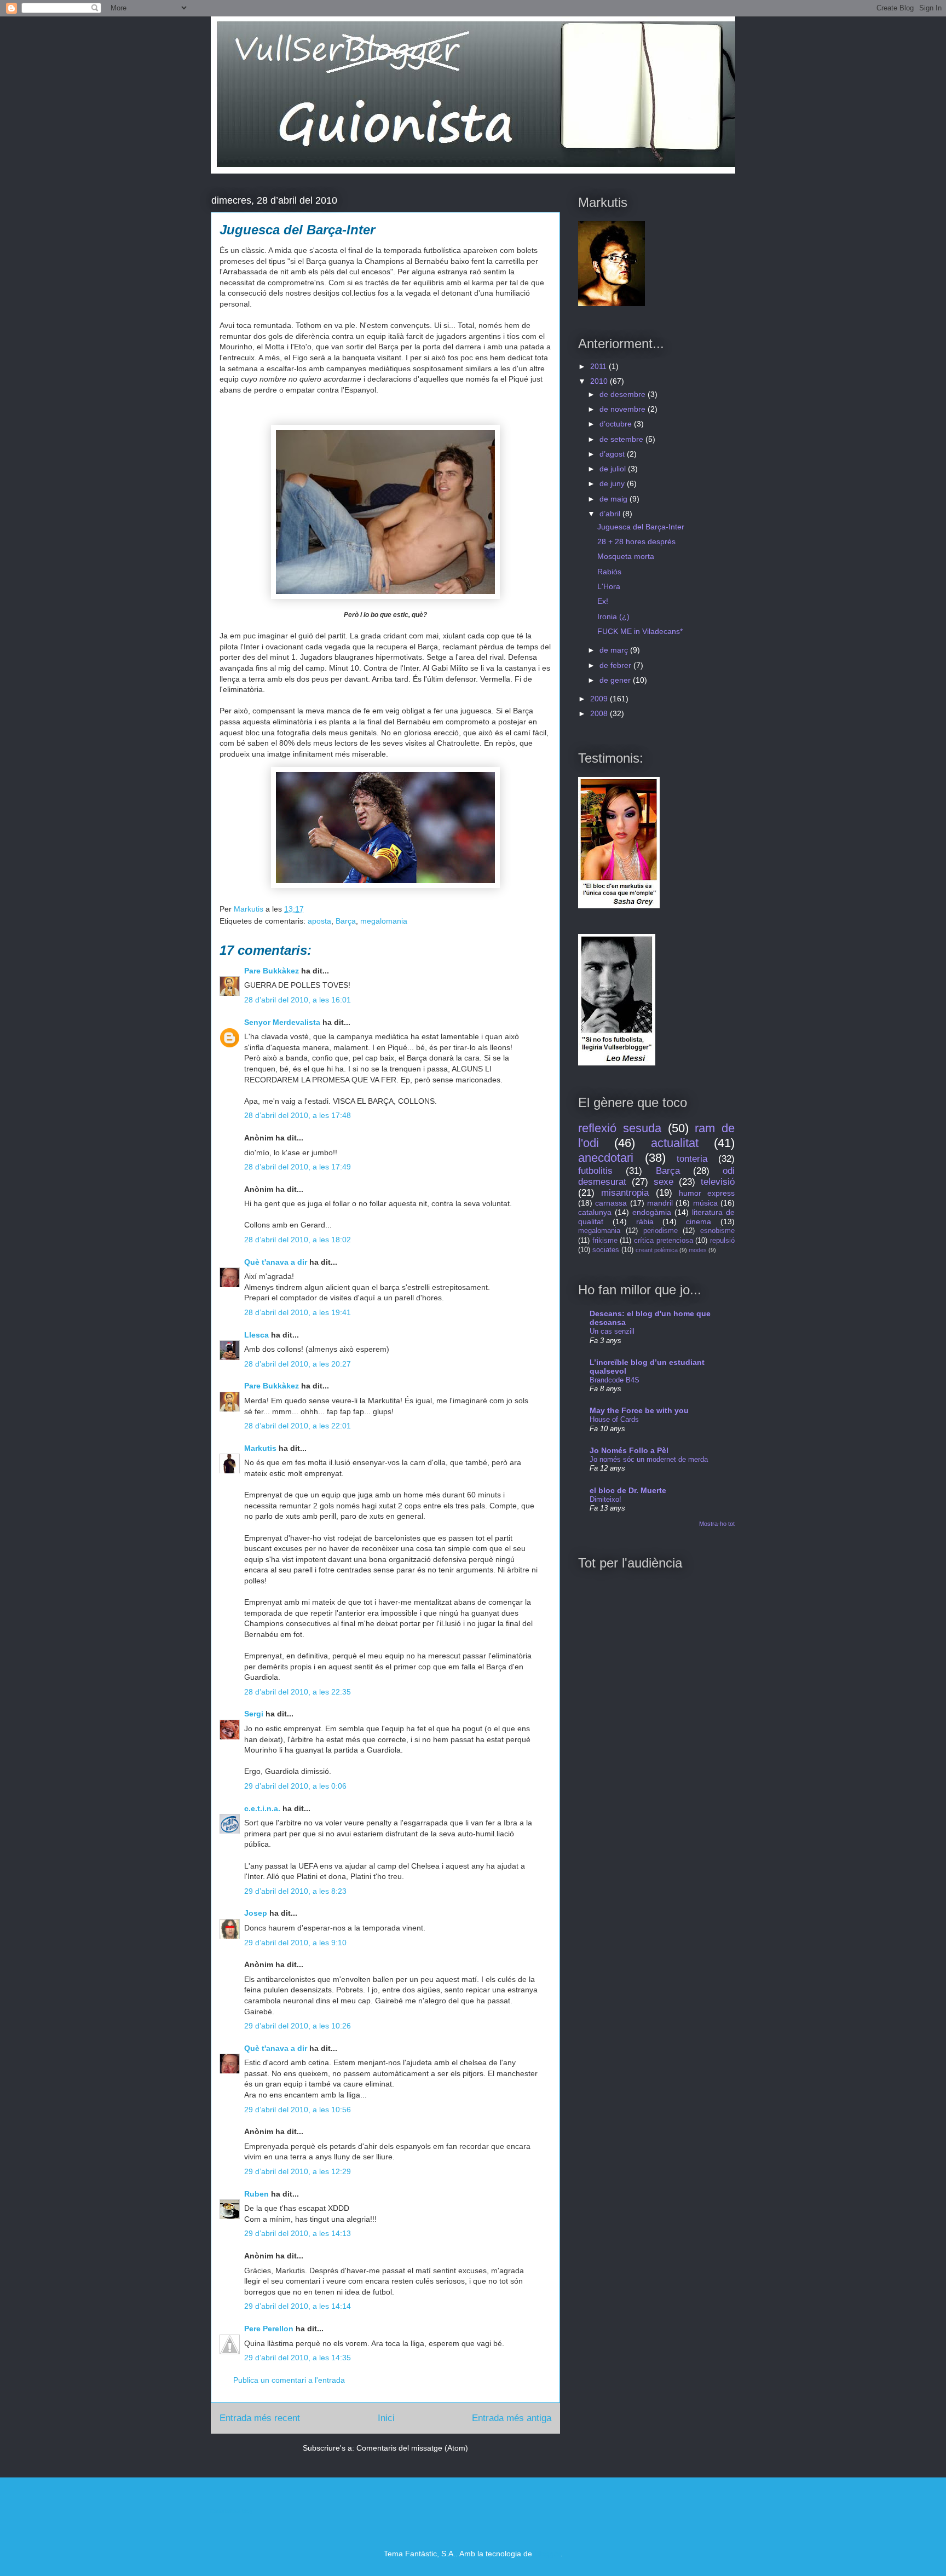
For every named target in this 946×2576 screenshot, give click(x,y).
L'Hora (609, 586)
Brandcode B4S (615, 1380)
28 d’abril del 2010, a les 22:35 (298, 1692)
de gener (616, 680)
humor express (707, 1193)
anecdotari (606, 1158)
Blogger (547, 2554)
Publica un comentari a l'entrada (289, 2380)
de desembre (624, 394)
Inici (386, 2418)
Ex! (603, 601)
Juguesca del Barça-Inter (641, 527)
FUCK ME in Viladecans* (640, 631)
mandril (660, 1203)
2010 (600, 381)
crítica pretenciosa (664, 1241)
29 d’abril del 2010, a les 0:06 (295, 1786)
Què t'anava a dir (276, 1262)
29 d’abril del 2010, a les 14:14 (298, 2306)
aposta (319, 921)
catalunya (595, 1212)
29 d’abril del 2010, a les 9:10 (295, 1943)
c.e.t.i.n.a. (262, 1808)
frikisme (605, 1241)
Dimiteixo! (605, 1499)
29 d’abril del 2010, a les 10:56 (298, 2110)
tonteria (692, 1159)
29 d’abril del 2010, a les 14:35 (298, 2358)
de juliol (614, 469)
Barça (346, 921)
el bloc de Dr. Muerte (628, 1490)
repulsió (722, 1241)
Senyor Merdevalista (282, 1022)
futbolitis (595, 1171)
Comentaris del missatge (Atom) (412, 2448)
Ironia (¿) (613, 616)
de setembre (622, 439)
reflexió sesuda (620, 1128)
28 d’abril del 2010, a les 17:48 (298, 1115)
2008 (600, 713)
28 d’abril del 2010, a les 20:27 (298, 1364)
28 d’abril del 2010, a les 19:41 (298, 1312)
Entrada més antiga (512, 2418)
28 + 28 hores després (636, 541)
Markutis (260, 1448)
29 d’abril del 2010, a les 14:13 (298, 2233)
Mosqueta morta (626, 556)
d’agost (613, 454)
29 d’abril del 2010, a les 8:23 (295, 1891)
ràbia (645, 1221)
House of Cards (614, 1419)
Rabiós (609, 572)
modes (698, 1250)
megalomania (384, 921)
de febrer (616, 665)
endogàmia (652, 1212)
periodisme (661, 1231)
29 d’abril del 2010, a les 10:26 (298, 2026)
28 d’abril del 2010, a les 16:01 (298, 1000)
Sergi (254, 1714)
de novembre (624, 409)
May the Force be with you (639, 1410)
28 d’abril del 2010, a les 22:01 (298, 1426)
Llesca (256, 1335)
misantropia (625, 1193)
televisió (718, 1182)
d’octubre (617, 424)
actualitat (675, 1143)
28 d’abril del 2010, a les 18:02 (298, 1240)
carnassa (611, 1203)
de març (615, 650)
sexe (664, 1182)
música (705, 1203)
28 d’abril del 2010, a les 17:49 (298, 1167)
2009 (600, 699)
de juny (613, 483)
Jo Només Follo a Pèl (629, 1450)
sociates (606, 1250)
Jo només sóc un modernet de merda (649, 1459)
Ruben (256, 2194)
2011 (599, 366)
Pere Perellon (269, 2329)
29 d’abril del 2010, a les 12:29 (298, 2171)
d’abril (611, 514)
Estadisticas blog (232, 2511)
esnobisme (717, 1231)
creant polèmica (657, 1250)
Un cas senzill (612, 1331)
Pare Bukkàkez (272, 971)
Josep (256, 1913)
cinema (699, 1221)
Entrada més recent (260, 2418)
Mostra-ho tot (717, 1524)
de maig (615, 499)
